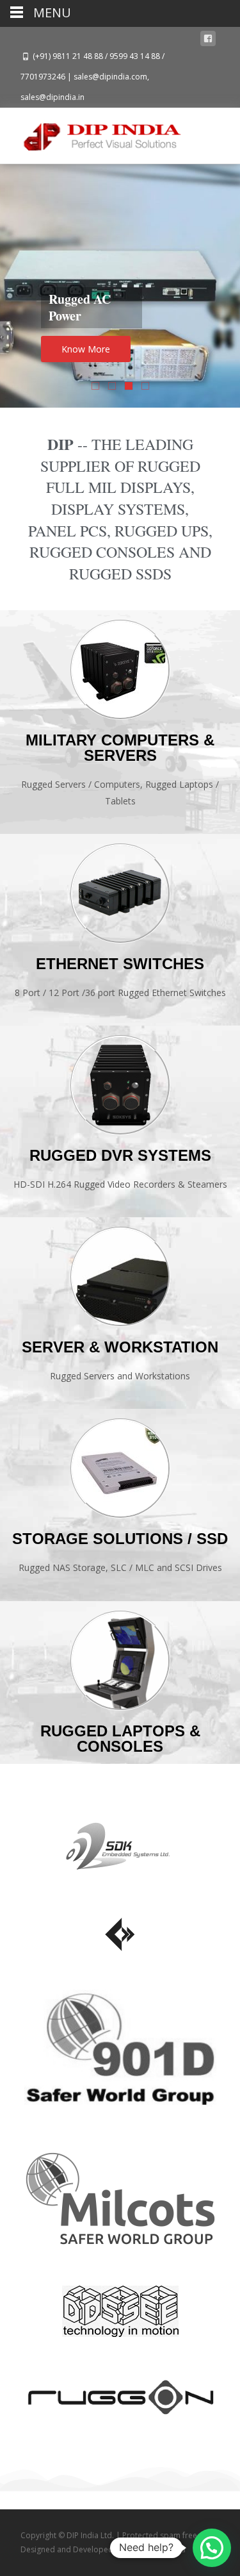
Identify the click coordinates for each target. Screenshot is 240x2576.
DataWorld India (156, 2549)
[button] (212, 2548)
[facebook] (208, 41)
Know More (86, 349)
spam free (179, 2535)
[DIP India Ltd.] (92, 133)
